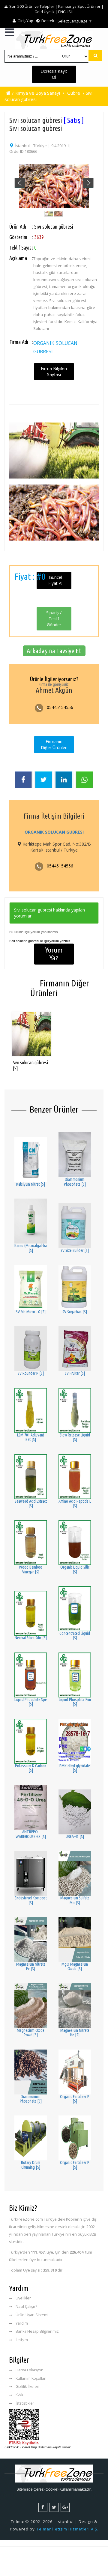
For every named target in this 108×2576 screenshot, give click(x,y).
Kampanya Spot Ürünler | (81, 6)
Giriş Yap (25, 21)
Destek (47, 21)
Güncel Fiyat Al (55, 580)
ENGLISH (66, 12)
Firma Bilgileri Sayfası (54, 371)
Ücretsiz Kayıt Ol (54, 74)
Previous (19, 183)
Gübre (74, 93)
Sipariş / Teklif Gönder (54, 619)
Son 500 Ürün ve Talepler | (33, 6)
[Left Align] (95, 56)
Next (88, 183)
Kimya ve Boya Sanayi (38, 93)
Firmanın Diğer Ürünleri (54, 744)
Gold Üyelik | (46, 12)
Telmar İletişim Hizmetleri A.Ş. (67, 2529)
